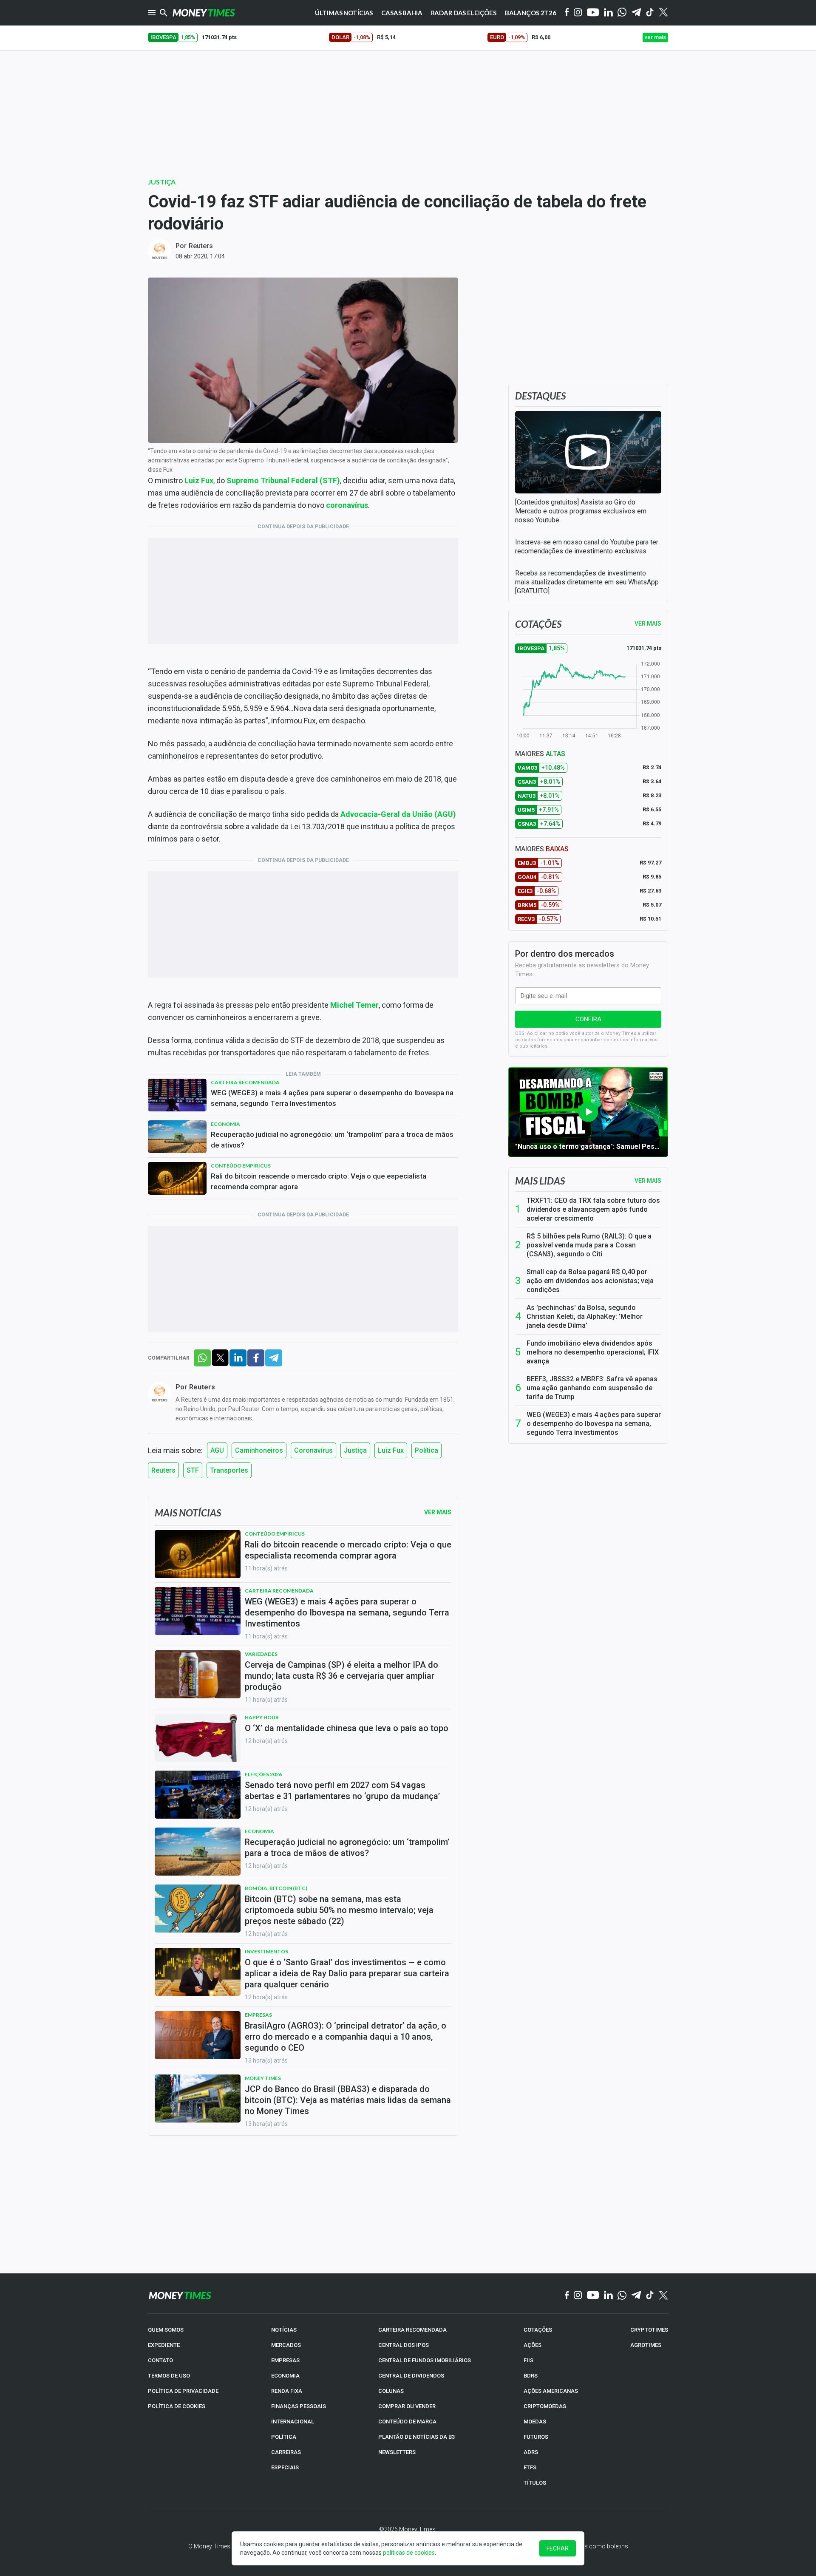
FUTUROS (536, 2437)
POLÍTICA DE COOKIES (177, 2406)
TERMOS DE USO (169, 2376)
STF (193, 1470)
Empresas (258, 2015)
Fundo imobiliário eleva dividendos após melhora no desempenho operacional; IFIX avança (593, 1352)
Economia (225, 1124)
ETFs (530, 2467)
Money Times (263, 2078)
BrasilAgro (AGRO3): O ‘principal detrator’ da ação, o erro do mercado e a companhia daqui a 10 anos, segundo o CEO (346, 2037)
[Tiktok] (650, 13)
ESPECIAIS (285, 2467)
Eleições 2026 (263, 1774)
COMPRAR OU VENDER (407, 2406)
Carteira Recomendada (245, 1082)
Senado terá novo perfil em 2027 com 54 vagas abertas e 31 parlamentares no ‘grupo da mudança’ (342, 1791)
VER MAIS (648, 623)
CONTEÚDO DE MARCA (407, 2422)
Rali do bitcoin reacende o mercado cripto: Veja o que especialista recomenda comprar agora (319, 1181)
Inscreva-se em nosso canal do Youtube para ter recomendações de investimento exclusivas (587, 547)
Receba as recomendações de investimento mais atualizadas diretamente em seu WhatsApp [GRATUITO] (587, 582)
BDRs (531, 2376)
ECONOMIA (285, 2376)
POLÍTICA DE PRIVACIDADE (183, 2391)
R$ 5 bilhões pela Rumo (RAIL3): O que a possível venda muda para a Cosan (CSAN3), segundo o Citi (589, 1245)
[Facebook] (567, 13)
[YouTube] (593, 13)
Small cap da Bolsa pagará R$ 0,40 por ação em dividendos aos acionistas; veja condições (590, 1281)
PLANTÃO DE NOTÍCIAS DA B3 (416, 2437)
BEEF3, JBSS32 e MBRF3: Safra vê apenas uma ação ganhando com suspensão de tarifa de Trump (592, 1388)
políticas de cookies (409, 2553)
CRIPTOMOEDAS (545, 2406)
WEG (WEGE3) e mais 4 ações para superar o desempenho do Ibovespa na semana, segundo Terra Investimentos (332, 1098)
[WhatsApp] (622, 13)
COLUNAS (391, 2391)
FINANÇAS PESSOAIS (299, 2406)
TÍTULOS (535, 2483)
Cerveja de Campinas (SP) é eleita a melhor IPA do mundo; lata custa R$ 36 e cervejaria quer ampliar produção (341, 1676)
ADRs (531, 2452)
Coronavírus (313, 1450)
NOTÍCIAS (284, 2330)
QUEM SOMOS (166, 2330)
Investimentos (266, 1951)
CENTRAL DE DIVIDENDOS (411, 2376)
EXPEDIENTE (164, 2345)
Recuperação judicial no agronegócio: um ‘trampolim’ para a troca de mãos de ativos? (332, 1140)
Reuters (201, 246)
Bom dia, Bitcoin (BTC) (276, 1888)
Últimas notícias (344, 13)
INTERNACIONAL (293, 2422)
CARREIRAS (286, 2452)
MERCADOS (286, 2345)
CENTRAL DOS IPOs (404, 2345)
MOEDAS (535, 2422)
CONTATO (160, 2360)
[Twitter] (663, 13)
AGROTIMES (646, 2345)
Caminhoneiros (259, 1450)
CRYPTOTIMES (649, 2330)
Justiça (162, 182)
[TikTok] (650, 2295)
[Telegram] (636, 13)
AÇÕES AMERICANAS (551, 2391)
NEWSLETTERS (397, 2452)
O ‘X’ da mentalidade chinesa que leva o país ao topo (347, 1728)
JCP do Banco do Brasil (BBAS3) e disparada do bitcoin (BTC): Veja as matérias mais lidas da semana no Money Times (348, 2100)
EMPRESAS (285, 2360)
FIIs (528, 2360)
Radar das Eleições (464, 13)
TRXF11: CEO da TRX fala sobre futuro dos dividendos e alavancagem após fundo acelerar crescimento (593, 1209)
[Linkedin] (608, 13)
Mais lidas (540, 1181)
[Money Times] (204, 13)
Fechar (558, 2548)
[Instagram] (578, 13)
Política (426, 1450)
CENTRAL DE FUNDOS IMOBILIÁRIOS (425, 2360)
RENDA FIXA (287, 2391)
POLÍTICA (284, 2437)
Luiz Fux (391, 1450)
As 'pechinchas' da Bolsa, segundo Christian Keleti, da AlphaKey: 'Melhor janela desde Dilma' (585, 1316)
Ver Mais (438, 1512)
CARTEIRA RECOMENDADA (412, 2330)
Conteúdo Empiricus (241, 1166)
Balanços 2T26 (531, 13)
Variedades (261, 1654)
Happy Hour (262, 1717)
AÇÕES (533, 2345)
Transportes (229, 1470)
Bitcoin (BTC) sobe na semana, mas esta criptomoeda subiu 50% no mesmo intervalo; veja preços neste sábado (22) (339, 1910)
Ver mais (648, 1181)
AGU (217, 1450)
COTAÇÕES (538, 2330)
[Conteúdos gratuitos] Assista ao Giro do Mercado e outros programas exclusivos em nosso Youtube (581, 511)
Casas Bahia (402, 13)
